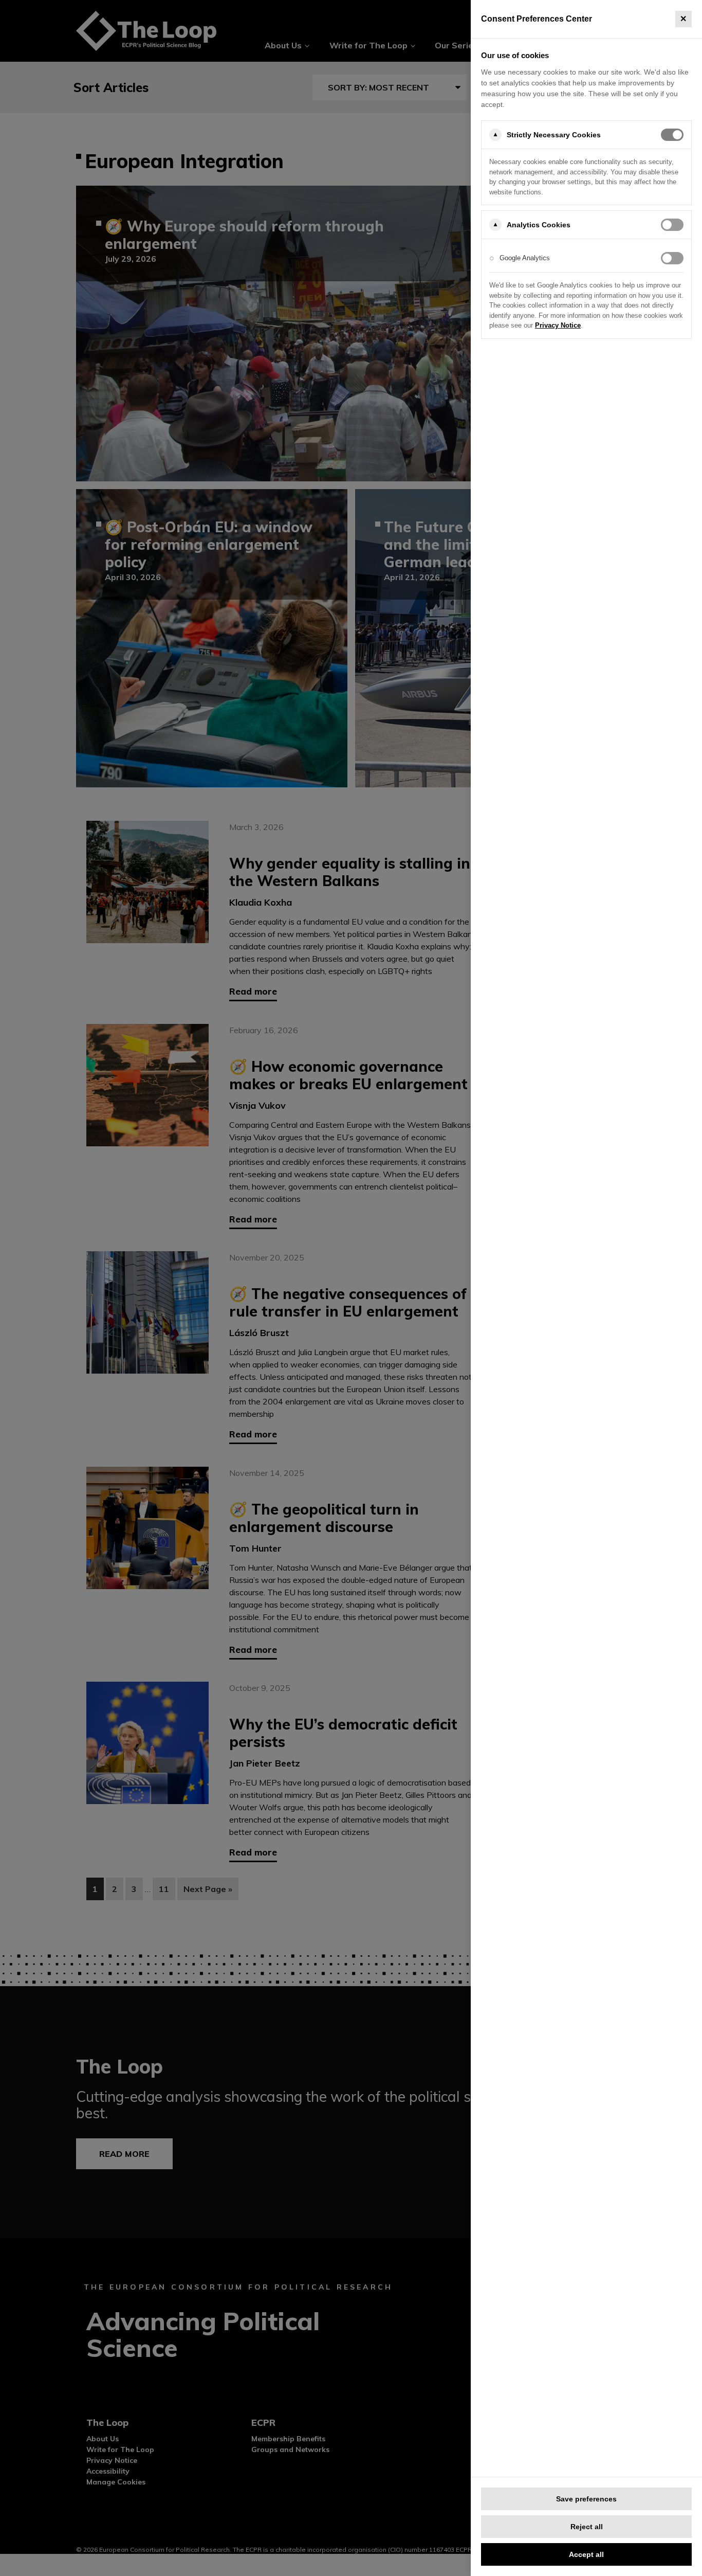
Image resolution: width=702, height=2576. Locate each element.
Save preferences (586, 2499)
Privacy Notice (558, 325)
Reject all (587, 2527)
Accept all (586, 2554)
